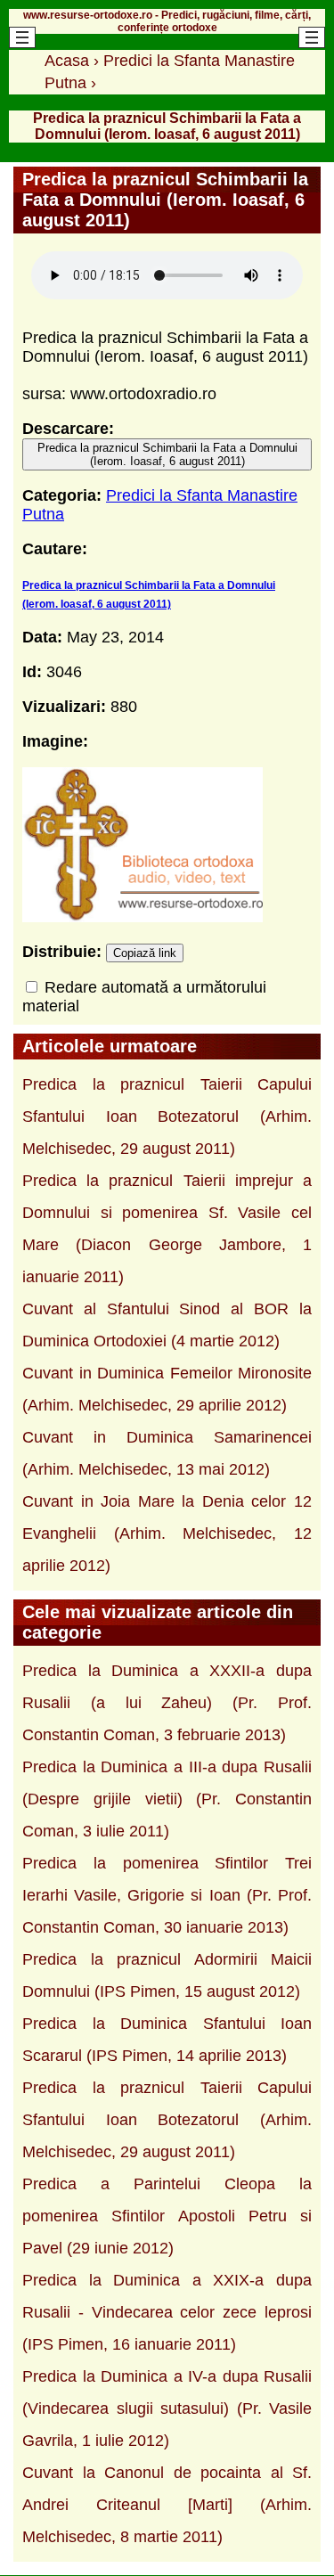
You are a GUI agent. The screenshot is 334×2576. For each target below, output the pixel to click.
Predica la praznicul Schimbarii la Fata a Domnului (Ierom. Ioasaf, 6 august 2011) (167, 454)
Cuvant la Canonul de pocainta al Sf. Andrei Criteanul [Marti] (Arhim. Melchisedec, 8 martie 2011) (167, 2505)
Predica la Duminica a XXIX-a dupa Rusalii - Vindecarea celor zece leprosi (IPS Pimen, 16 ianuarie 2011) (167, 2312)
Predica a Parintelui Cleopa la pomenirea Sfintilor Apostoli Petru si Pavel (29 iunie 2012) (167, 2216)
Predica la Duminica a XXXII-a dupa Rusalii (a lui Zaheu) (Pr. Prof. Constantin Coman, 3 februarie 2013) (167, 1703)
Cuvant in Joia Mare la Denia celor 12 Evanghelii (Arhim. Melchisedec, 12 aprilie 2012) (167, 1533)
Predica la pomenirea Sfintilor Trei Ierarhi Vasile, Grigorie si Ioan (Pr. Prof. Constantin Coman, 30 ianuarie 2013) (167, 1895)
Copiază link (145, 953)
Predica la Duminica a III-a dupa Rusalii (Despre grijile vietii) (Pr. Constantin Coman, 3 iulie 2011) (167, 1799)
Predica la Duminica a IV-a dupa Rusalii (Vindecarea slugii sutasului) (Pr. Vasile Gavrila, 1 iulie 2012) (167, 2408)
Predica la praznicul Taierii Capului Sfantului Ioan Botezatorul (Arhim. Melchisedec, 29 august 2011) (167, 1116)
